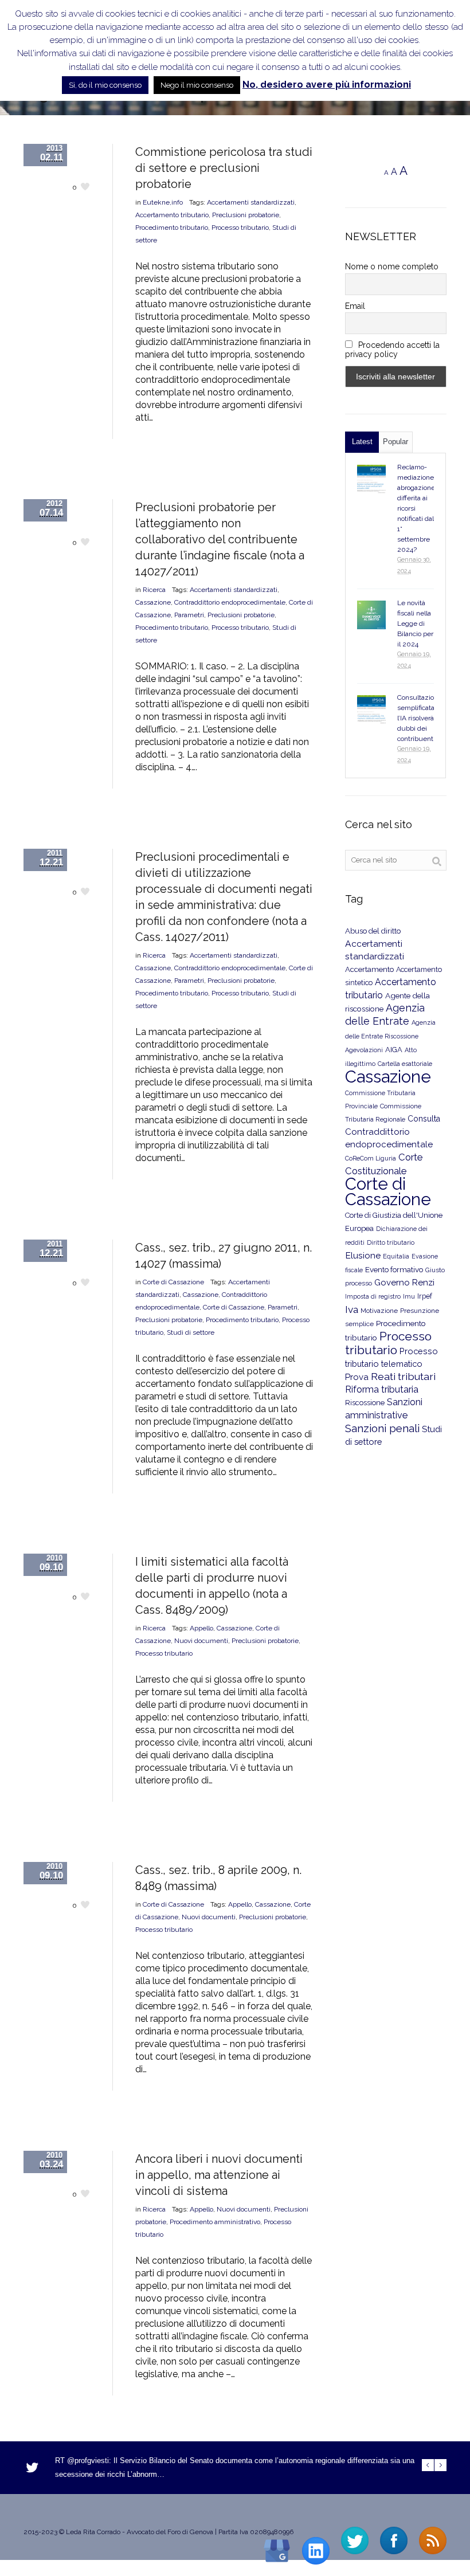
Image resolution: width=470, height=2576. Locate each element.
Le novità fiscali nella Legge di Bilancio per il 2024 (415, 624)
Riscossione (365, 1403)
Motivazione (379, 1311)
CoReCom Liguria (371, 1158)
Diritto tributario (391, 1243)
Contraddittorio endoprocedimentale (230, 602)
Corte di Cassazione (173, 1282)
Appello (201, 1628)
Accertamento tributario (172, 215)
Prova (357, 1377)
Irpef (425, 1296)
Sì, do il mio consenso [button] (105, 85)
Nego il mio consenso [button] (197, 85)
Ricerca (154, 590)
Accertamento (369, 969)
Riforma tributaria (382, 1389)
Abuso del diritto (373, 931)
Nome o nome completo (392, 266)
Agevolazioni (364, 1050)
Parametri (189, 615)
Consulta (424, 1119)
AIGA (394, 1050)
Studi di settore (191, 1332)
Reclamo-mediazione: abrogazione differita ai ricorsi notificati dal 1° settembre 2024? (416, 508)
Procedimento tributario (172, 228)
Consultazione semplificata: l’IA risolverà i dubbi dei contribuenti (420, 718)
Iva (352, 1309)
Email (355, 306)
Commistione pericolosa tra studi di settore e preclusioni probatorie (224, 168)
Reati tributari (403, 1376)
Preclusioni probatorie (246, 215)
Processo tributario (240, 228)
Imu (409, 1297)
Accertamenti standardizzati (251, 202)
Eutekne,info (163, 202)
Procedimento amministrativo (215, 2222)
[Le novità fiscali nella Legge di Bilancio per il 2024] (371, 615)
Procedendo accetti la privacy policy (393, 350)
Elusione (363, 1255)
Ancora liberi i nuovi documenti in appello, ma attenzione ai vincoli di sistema (219, 2175)
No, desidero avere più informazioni (327, 85)
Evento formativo (394, 1269)
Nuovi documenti (201, 1641)
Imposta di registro (373, 1297)
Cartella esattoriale (405, 1064)
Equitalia (396, 1256)
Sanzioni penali (382, 1428)
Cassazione (153, 602)
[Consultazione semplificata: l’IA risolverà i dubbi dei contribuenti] (371, 709)
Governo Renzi (404, 1283)
